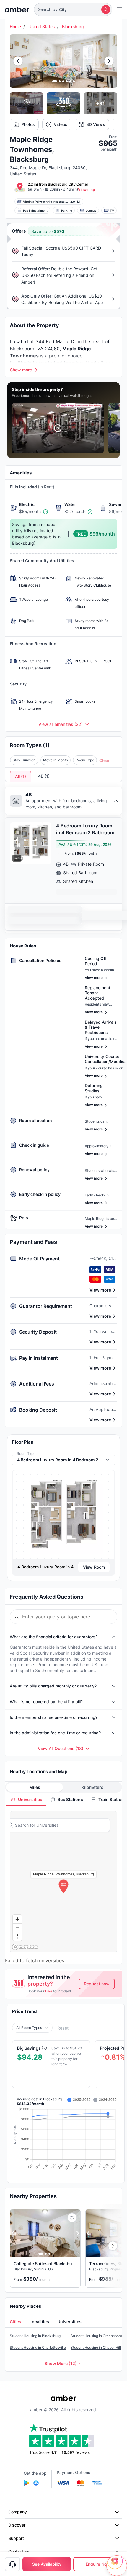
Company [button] (18, 2512)
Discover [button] (17, 2525)
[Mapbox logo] (25, 1947)
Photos (28, 124)
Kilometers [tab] (92, 1787)
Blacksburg (73, 27)
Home (15, 27)
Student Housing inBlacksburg (35, 2336)
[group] (63, 1515)
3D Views (96, 124)
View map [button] (87, 190)
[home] (17, 9)
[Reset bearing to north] (17, 1936)
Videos (61, 124)
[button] (73, 9)
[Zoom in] (17, 1919)
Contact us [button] (19, 2551)
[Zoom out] (17, 1928)
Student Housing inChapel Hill (96, 2347)
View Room (94, 1567)
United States (41, 27)
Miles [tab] (35, 1787)
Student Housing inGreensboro (96, 2336)
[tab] (26, 1799)
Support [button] (16, 2538)
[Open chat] (117, 2566)
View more (100, 1290)
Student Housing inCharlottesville (38, 2347)
